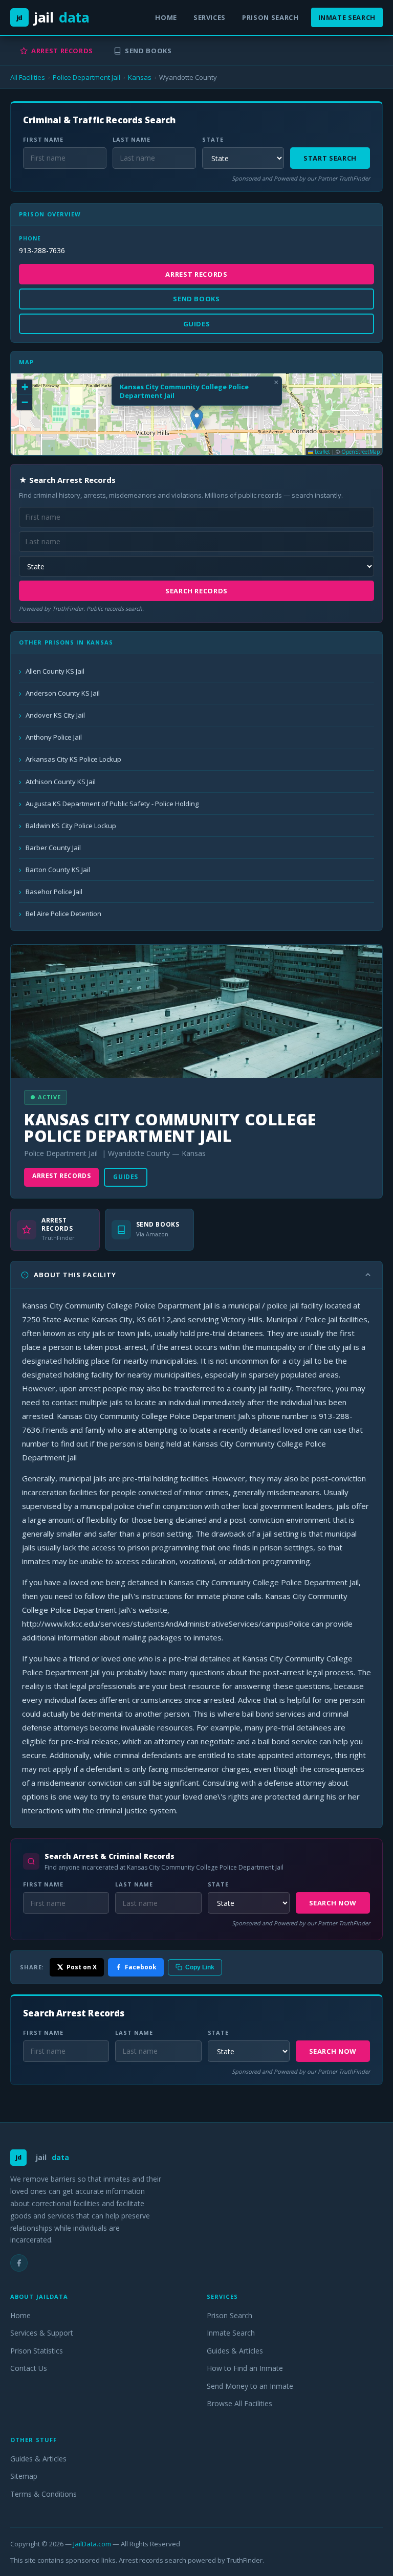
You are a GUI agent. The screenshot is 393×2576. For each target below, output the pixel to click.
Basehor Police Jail (54, 892)
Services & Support (42, 2333)
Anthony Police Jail (54, 737)
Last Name (132, 139)
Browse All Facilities (239, 2403)
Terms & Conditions (43, 2494)
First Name (43, 139)
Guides (126, 1177)
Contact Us (29, 2368)
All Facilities (28, 77)
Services (210, 17)
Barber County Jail (53, 848)
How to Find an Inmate (245, 2368)
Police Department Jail (86, 77)
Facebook (141, 1967)
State (213, 139)
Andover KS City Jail (55, 715)
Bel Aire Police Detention (63, 914)
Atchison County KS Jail (61, 782)
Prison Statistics (37, 2351)
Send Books (148, 51)
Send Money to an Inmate (250, 2386)
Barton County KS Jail (58, 870)
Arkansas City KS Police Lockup (73, 759)
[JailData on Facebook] (19, 2263)
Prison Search (270, 17)
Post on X (82, 1967)
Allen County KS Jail (55, 671)
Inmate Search (347, 17)
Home (166, 17)
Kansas (140, 77)
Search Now (333, 1903)
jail (53, 17)
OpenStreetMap (361, 452)
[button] (197, 419)
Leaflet (322, 452)
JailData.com (92, 2544)
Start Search (330, 158)
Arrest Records (62, 51)
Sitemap (24, 2476)
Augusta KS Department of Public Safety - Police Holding (112, 804)
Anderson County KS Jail (63, 693)
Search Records (196, 591)
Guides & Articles (235, 2351)
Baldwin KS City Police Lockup (71, 826)
